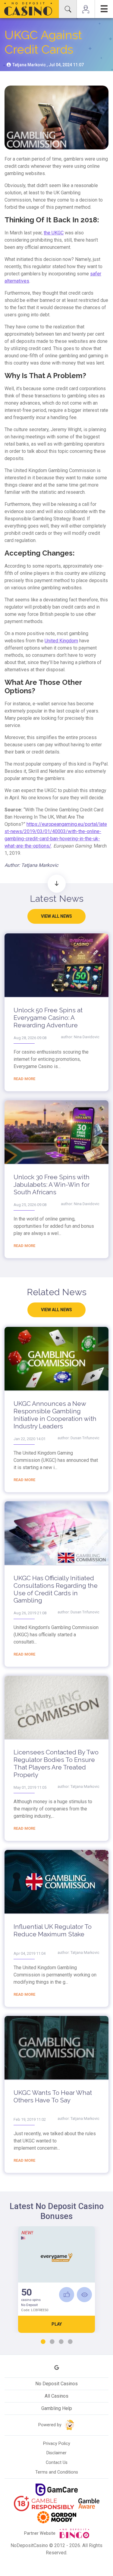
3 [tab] (61, 2342)
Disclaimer (56, 2453)
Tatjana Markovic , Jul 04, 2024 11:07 (48, 65)
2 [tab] (52, 2342)
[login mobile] (86, 9)
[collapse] (68, 9)
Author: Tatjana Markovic (31, 865)
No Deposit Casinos (56, 2384)
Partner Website (40, 2533)
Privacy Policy (57, 2444)
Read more (24, 1079)
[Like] (67, 2295)
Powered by (50, 2425)
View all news (56, 916)
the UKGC (54, 233)
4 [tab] (70, 2342)
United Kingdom (61, 641)
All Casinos (56, 2396)
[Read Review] (84, 2295)
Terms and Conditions (57, 2472)
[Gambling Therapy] (57, 2517)
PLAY (57, 2324)
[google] (57, 2368)
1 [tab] (43, 2342)
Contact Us (57, 2463)
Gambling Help (57, 2408)
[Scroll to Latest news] (57, 884)
